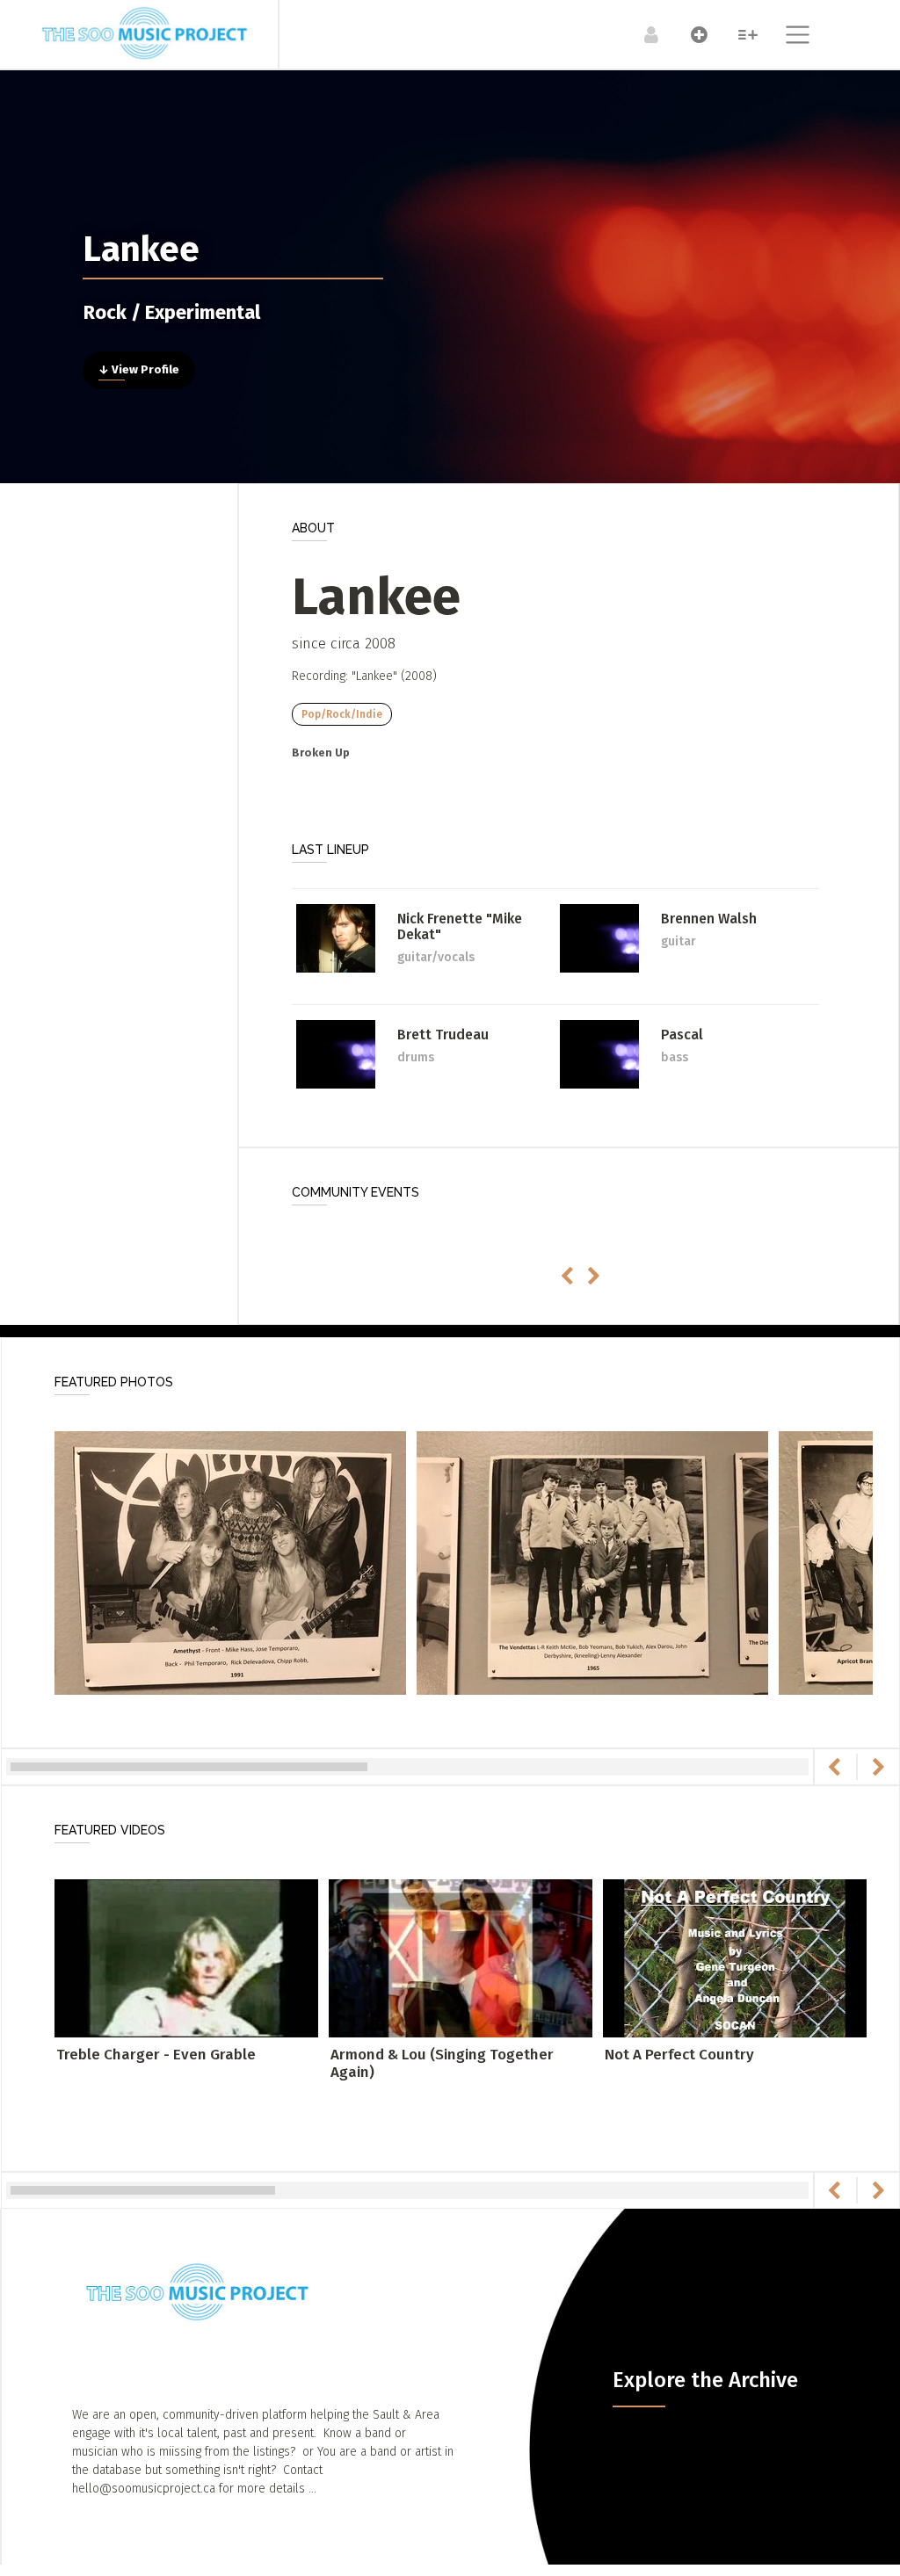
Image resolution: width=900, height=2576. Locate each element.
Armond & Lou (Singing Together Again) (442, 2063)
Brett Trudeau (443, 1035)
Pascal (682, 1035)
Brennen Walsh (709, 919)
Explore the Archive (705, 2380)
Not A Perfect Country (679, 2055)
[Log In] (642, 34)
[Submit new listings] (690, 34)
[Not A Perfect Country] (735, 1957)
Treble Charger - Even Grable (156, 2055)
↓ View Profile (139, 370)
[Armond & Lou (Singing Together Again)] (461, 1957)
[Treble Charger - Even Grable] (186, 1957)
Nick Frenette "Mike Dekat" (460, 926)
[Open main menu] (787, 37)
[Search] (739, 34)
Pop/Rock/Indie (342, 714)
